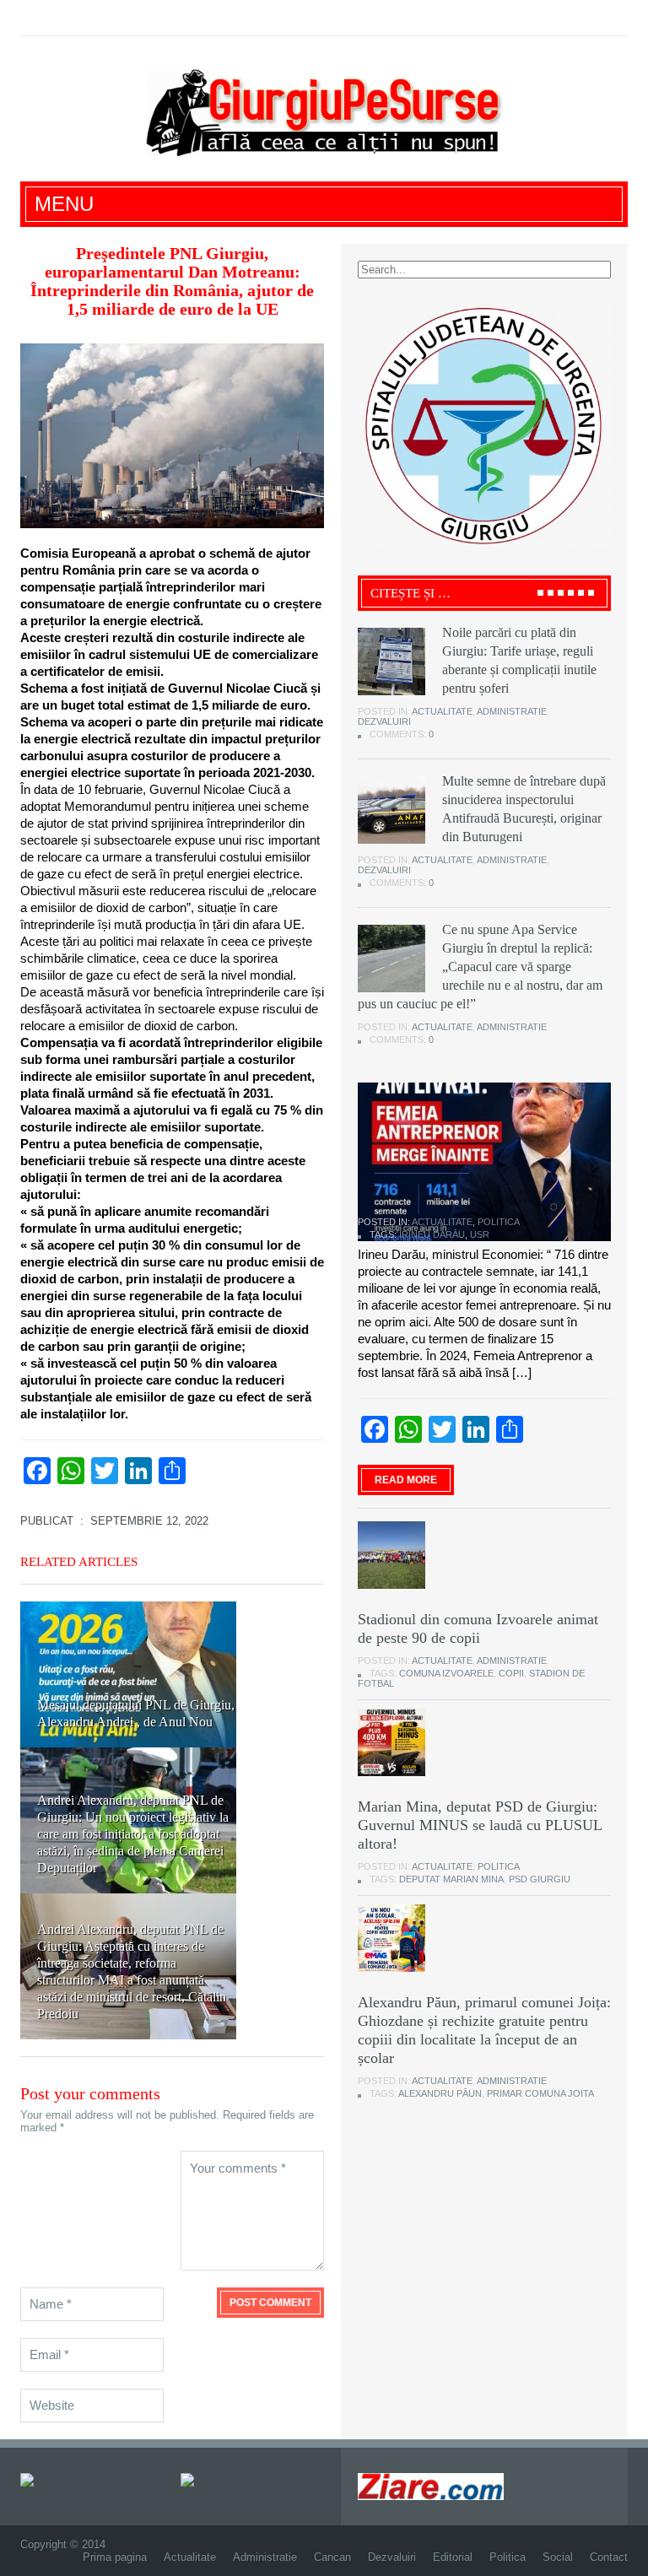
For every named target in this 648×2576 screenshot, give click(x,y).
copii (511, 1673)
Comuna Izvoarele (446, 1673)
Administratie (512, 711)
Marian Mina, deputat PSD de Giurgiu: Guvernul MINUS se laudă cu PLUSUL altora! (480, 1825)
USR (480, 1234)
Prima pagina (115, 2557)
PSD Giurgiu (540, 1879)
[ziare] (199, 2479)
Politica (499, 1222)
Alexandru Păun (440, 2093)
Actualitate (442, 711)
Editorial (453, 2557)
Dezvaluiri (384, 721)
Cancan (332, 2557)
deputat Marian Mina (451, 1879)
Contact (609, 2557)
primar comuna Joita (540, 2093)
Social (558, 2557)
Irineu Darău (432, 1234)
